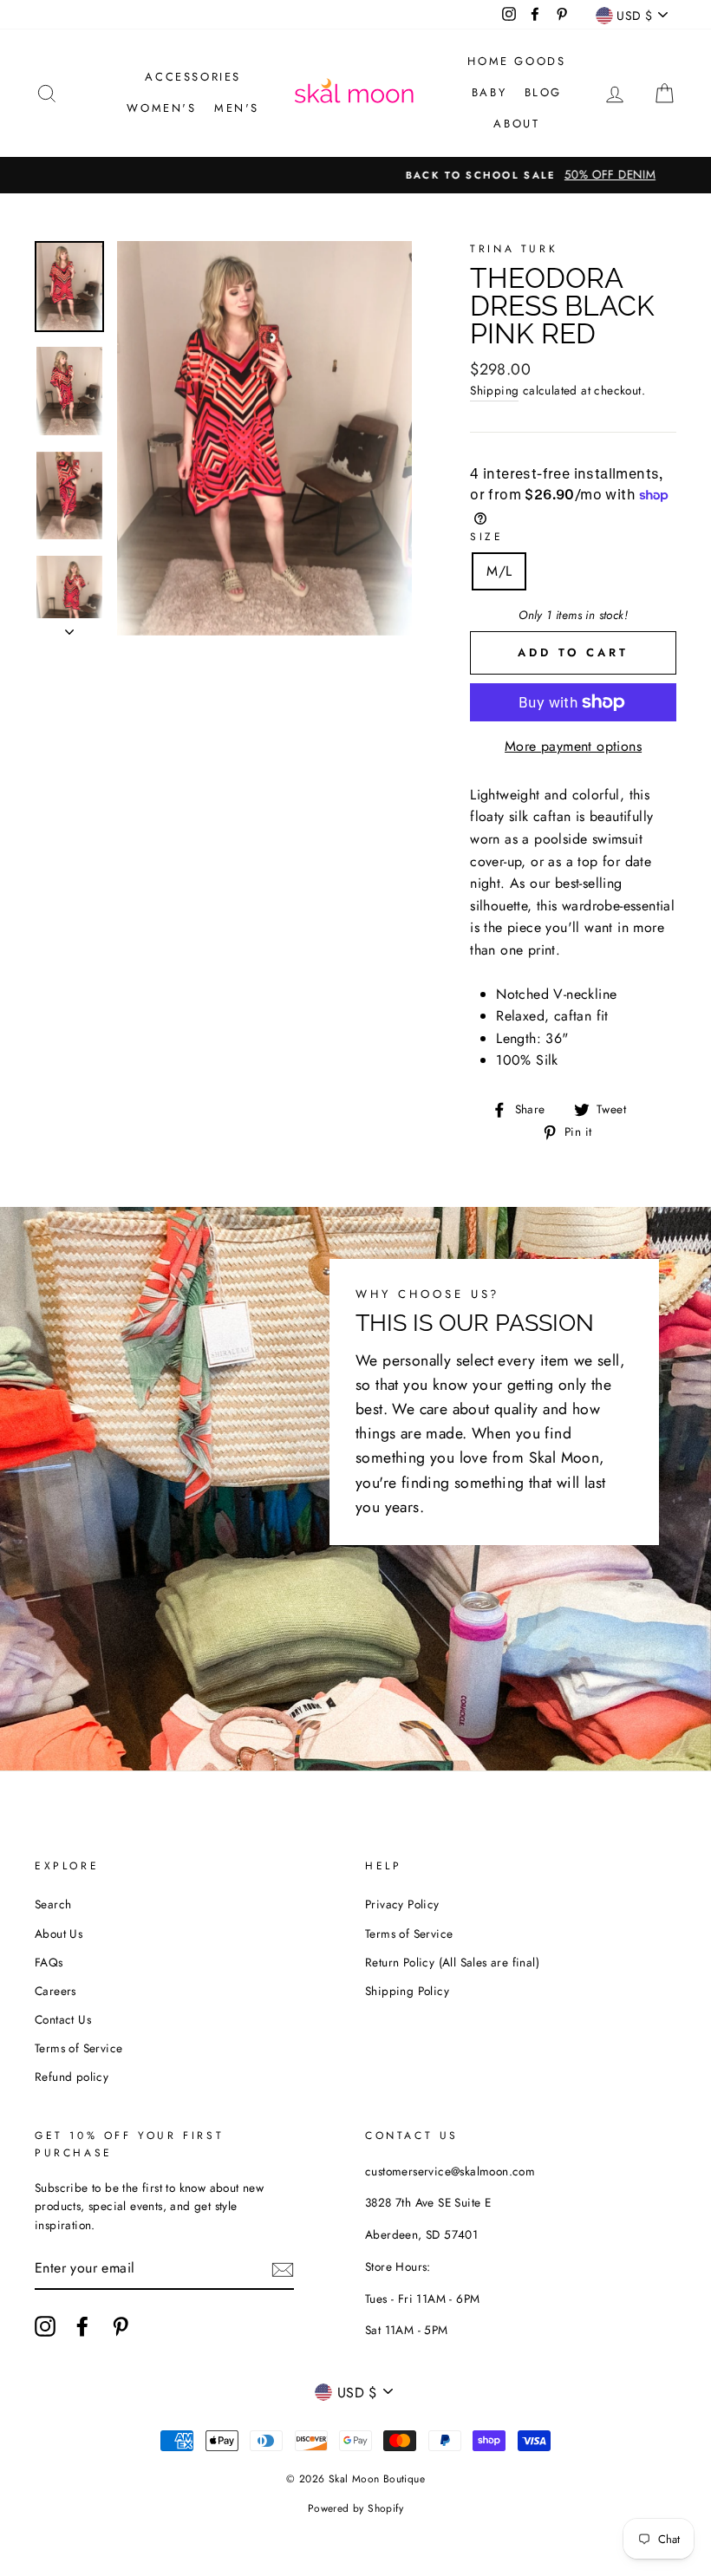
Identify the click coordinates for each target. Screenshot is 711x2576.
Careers (55, 1991)
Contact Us (63, 2019)
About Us (59, 1934)
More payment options (573, 746)
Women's (161, 108)
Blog (543, 92)
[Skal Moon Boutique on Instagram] (45, 2326)
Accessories (193, 77)
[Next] (69, 627)
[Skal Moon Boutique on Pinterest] (121, 2326)
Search (53, 1904)
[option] (355, 175)
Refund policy (72, 2077)
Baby (489, 92)
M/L (499, 571)
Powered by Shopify (355, 2508)
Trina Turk (514, 249)
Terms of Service (78, 2048)
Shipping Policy (407, 1991)
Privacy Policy (402, 1904)
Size (486, 537)
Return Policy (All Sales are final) (452, 1962)
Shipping (494, 390)
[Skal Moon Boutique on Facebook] (82, 2326)
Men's (237, 108)
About (516, 124)
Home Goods (516, 61)
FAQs (49, 1962)
